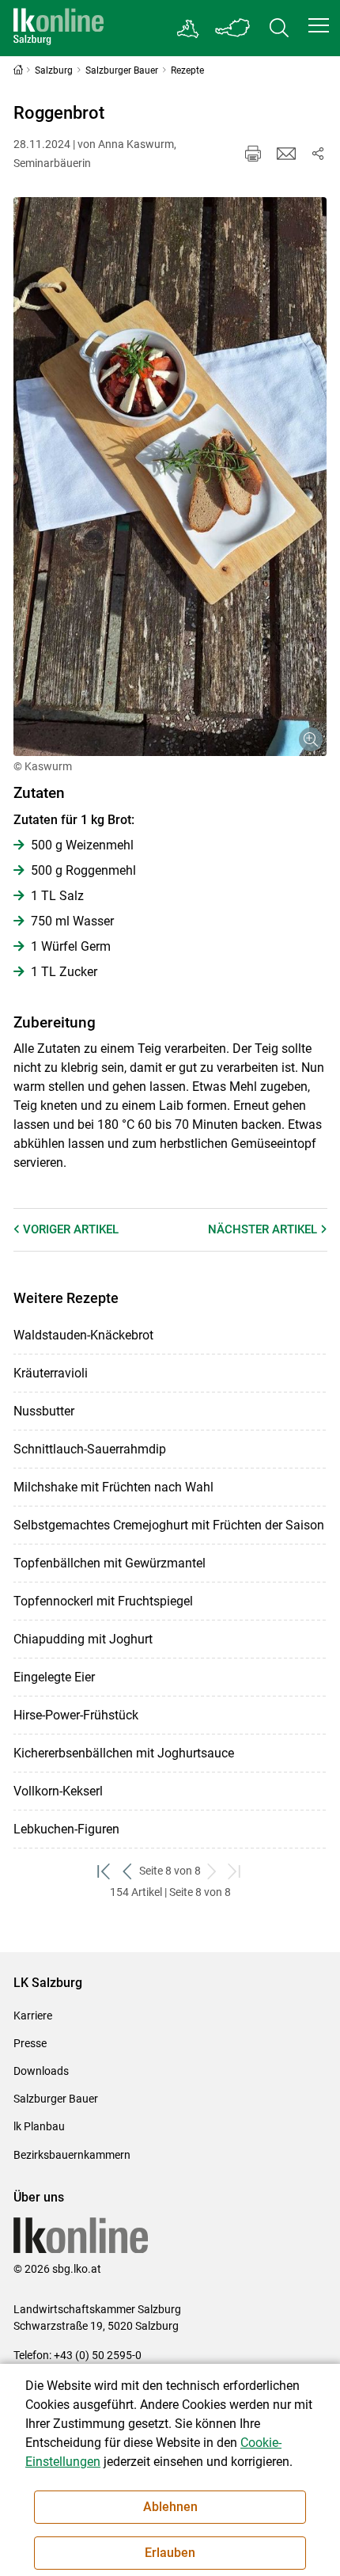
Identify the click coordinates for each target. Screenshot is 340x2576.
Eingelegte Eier (54, 1677)
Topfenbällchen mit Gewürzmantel (110, 1563)
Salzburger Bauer (56, 2099)
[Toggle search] (279, 28)
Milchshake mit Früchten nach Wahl (113, 1487)
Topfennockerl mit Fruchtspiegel (103, 1601)
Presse (30, 2043)
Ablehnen (170, 2507)
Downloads (41, 2071)
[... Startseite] (59, 28)
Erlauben (170, 2553)
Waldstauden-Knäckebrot (83, 1335)
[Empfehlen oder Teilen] (318, 154)
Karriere (33, 2016)
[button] (319, 25)
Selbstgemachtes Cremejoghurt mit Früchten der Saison (169, 1525)
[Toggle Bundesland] (233, 28)
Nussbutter (44, 1411)
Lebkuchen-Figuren (66, 1829)
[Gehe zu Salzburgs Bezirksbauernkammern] (189, 28)
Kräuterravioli (51, 1373)
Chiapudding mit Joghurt (83, 1639)
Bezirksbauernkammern (72, 2155)
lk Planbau (39, 2126)
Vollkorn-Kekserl (58, 1791)
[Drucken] (253, 154)
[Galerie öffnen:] (170, 477)
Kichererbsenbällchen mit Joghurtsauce (124, 1753)
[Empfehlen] (286, 154)
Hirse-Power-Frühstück (76, 1715)
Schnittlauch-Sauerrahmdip (90, 1449)
